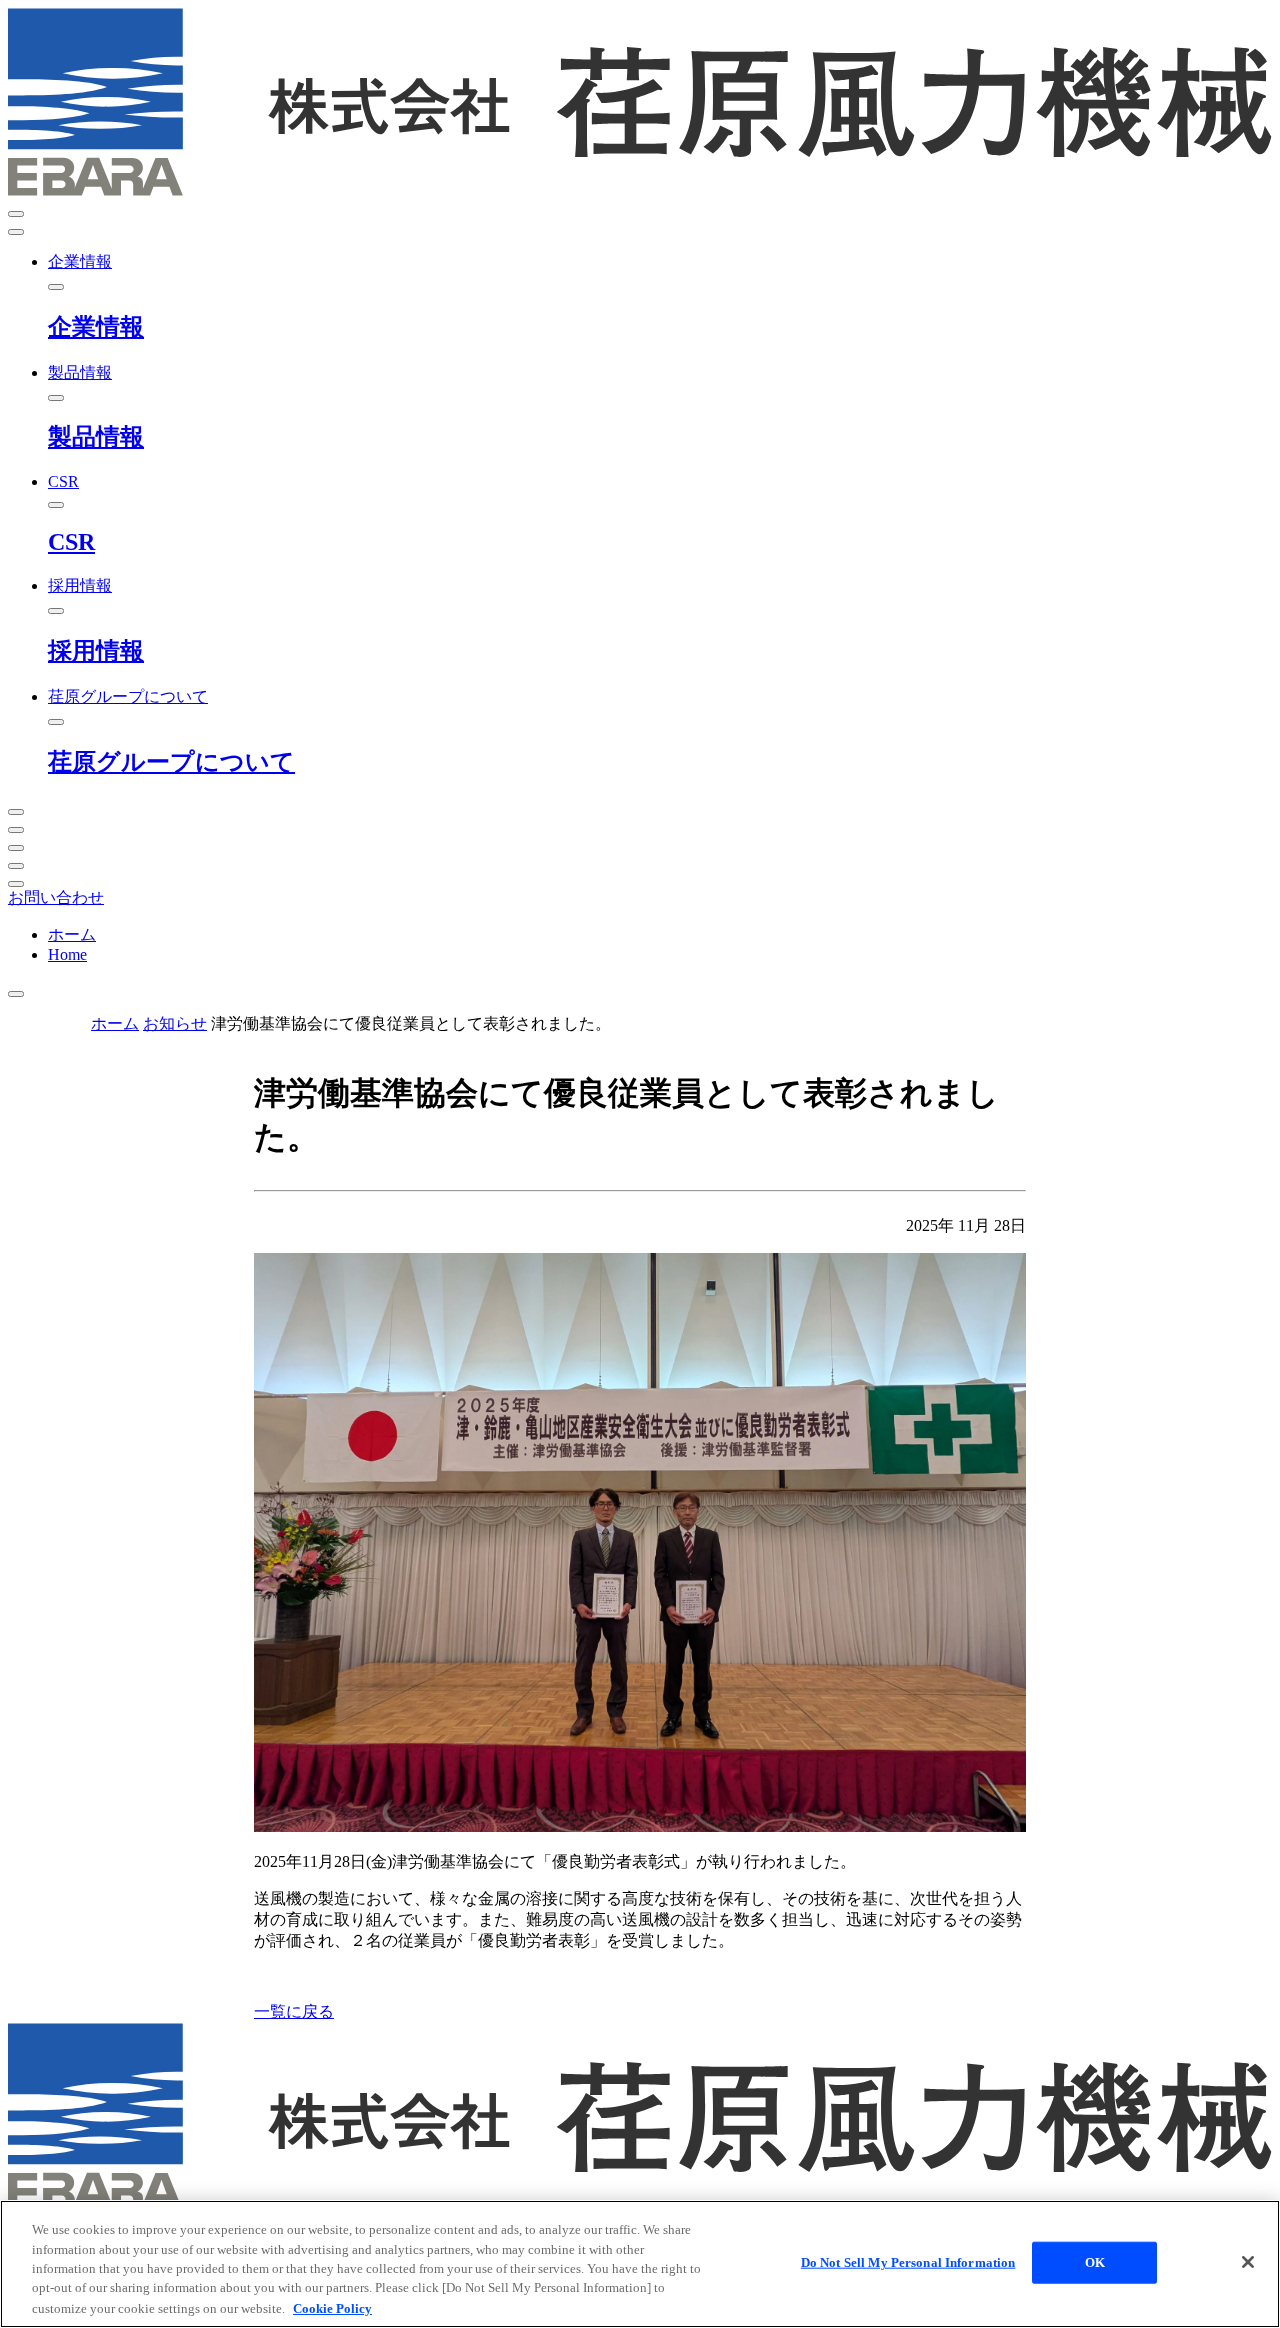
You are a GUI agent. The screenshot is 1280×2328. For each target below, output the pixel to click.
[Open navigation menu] (16, 214)
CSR (71, 542)
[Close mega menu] (56, 287)
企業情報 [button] (80, 261)
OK (1095, 2262)
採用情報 (96, 651)
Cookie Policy (332, 2307)
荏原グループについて (171, 762)
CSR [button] (63, 481)
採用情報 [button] (80, 585)
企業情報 (96, 327)
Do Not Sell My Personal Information (908, 2262)
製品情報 (96, 437)
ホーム (72, 934)
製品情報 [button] (80, 372)
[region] (640, 2264)
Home (67, 954)
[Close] (1248, 2262)
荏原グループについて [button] (128, 696)
